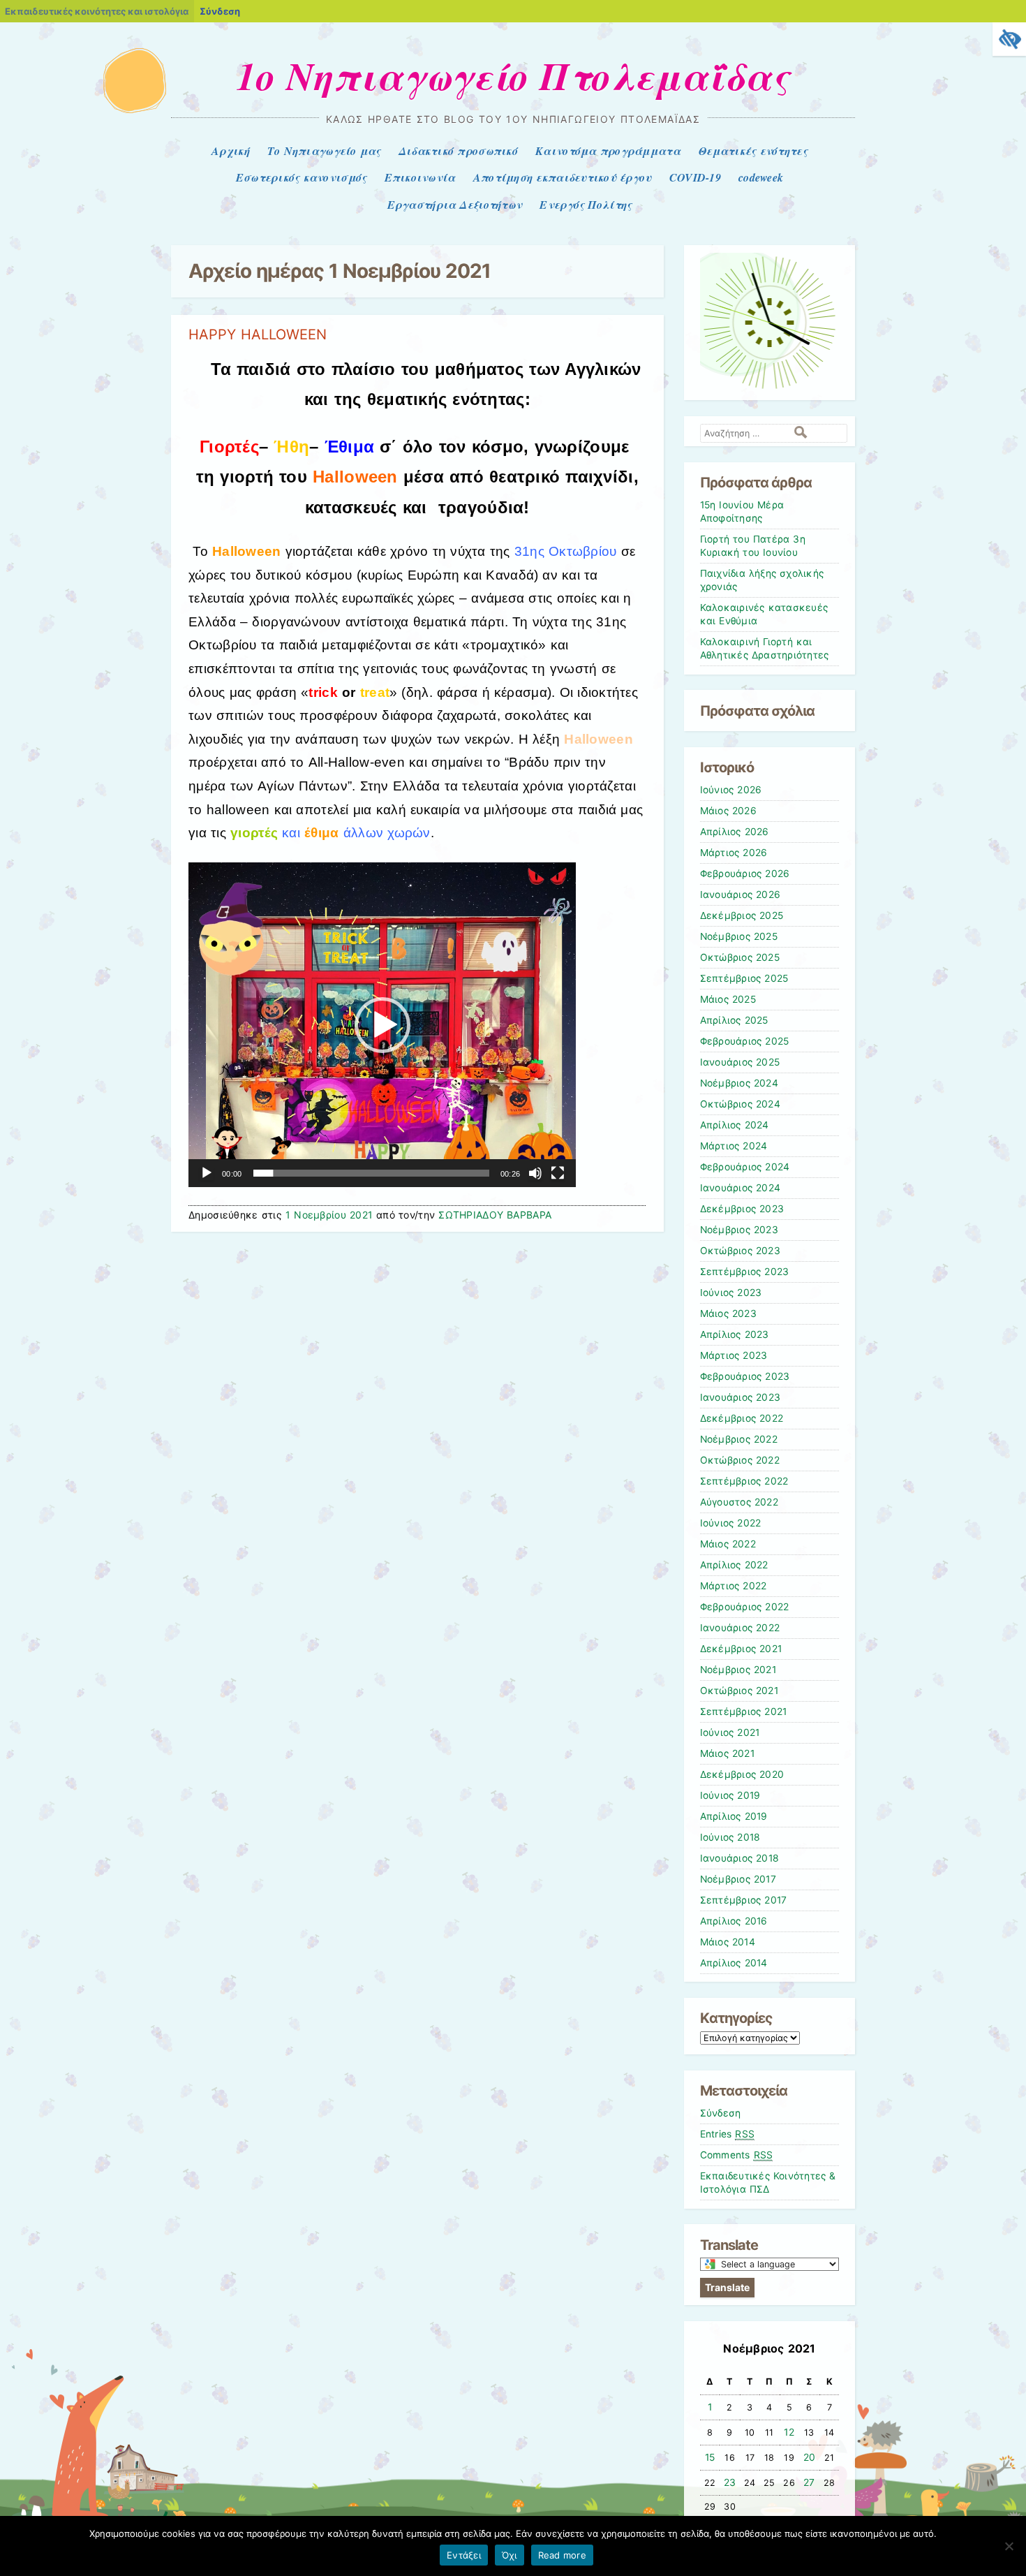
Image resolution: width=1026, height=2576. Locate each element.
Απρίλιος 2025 (734, 1020)
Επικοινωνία (420, 177)
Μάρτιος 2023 (734, 1355)
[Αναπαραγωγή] (207, 1173)
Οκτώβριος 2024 (740, 1104)
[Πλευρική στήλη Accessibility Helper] (1009, 39)
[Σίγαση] (535, 1173)
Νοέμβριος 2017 (738, 1879)
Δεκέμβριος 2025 (742, 915)
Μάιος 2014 (728, 1942)
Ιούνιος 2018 (730, 1837)
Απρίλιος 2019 (734, 1816)
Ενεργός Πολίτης (586, 205)
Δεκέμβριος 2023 (742, 1209)
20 (810, 2457)
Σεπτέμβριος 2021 (744, 1712)
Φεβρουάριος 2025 (745, 1041)
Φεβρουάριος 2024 (745, 1167)
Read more (562, 2555)
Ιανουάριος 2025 (740, 1062)
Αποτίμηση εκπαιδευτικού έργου (563, 177)
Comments (737, 2155)
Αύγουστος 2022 (739, 1502)
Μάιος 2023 (728, 1313)
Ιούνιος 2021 (730, 1732)
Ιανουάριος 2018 (740, 1858)
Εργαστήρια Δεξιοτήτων (455, 205)
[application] (382, 1025)
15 (710, 2457)
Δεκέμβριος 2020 (742, 1774)
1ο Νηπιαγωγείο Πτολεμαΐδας (513, 75)
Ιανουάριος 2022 (740, 1628)
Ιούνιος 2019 (730, 1795)
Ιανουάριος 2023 (741, 1397)
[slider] (371, 1173)
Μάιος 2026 (728, 811)
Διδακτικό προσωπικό (458, 151)
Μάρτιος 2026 (734, 853)
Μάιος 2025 (728, 999)
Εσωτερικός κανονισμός (302, 177)
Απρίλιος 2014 (734, 1963)
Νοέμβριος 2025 (739, 936)
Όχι (510, 2555)
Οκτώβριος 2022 (740, 1460)
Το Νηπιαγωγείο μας (324, 151)
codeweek (761, 177)
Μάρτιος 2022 (734, 1586)
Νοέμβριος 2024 (739, 1083)
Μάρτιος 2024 (734, 1146)
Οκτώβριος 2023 (740, 1251)
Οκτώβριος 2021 (739, 1691)
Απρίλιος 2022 (734, 1565)
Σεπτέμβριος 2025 (744, 978)
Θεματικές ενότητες (753, 151)
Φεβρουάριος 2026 (745, 874)
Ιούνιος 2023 (731, 1293)
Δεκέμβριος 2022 (742, 1418)
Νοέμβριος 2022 (739, 1439)
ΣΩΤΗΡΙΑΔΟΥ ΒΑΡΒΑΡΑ (495, 1215)
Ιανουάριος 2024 (741, 1188)
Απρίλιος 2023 (735, 1334)
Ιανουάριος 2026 (741, 895)
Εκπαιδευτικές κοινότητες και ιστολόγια (97, 11)
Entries (728, 2134)
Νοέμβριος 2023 (739, 1230)
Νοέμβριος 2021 (738, 1670)
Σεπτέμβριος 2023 (745, 1272)
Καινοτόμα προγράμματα (608, 151)
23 (730, 2482)
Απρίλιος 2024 (735, 1125)
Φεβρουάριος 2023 (745, 1376)
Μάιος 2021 (727, 1753)
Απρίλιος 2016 (734, 1921)
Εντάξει (464, 2555)
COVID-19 (695, 177)
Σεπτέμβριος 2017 (744, 1900)
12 (789, 2432)
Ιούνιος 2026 (731, 790)
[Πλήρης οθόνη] (558, 1173)
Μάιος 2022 (728, 1544)
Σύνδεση (220, 11)
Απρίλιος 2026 (735, 832)
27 (809, 2482)
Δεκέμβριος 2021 (741, 1649)
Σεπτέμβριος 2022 (744, 1481)
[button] (382, 1025)
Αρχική (231, 151)
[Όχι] (1009, 2546)
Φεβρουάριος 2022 (745, 1607)
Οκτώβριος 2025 (740, 957)
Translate (727, 2287)
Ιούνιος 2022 (731, 1523)
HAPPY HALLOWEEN (258, 334)
